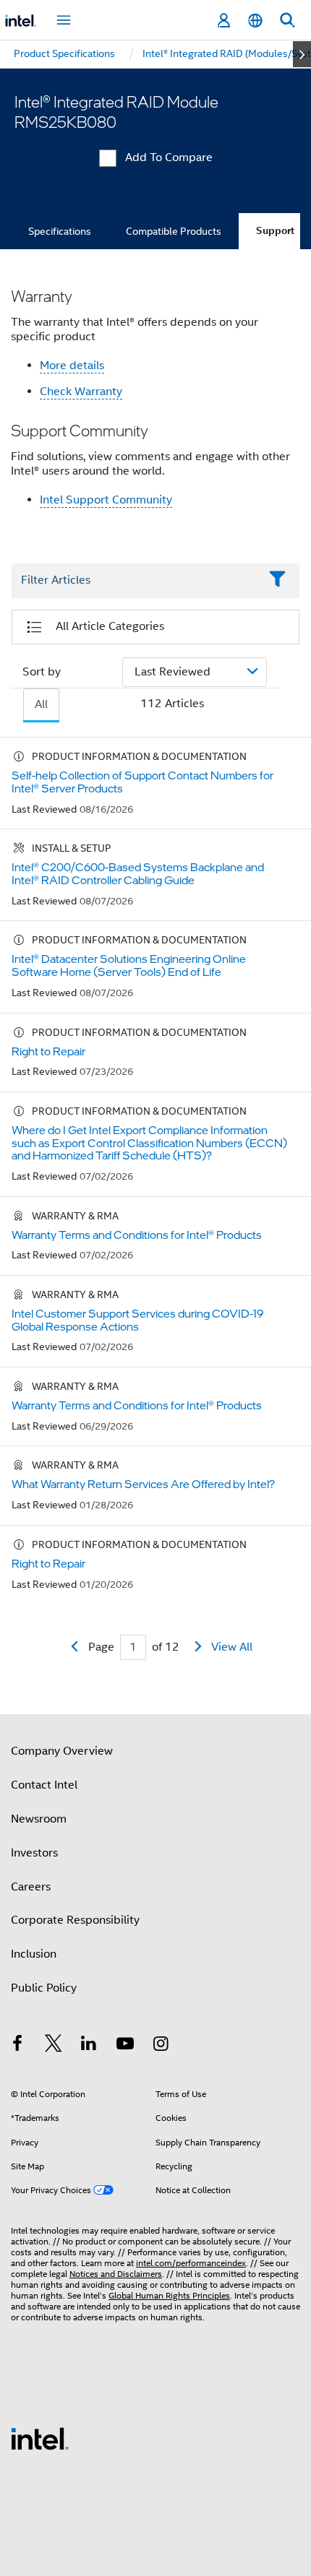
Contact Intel (44, 1785)
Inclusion (34, 1954)
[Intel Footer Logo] (40, 2438)
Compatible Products (174, 231)
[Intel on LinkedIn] (89, 2046)
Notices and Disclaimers (116, 2274)
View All (232, 1647)
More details (72, 366)
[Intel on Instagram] (161, 2046)
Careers (31, 1887)
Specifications (60, 231)
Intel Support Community (106, 500)
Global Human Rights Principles (169, 2295)
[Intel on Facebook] (17, 2046)
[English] (255, 21)
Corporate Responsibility (75, 1920)
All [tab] (41, 704)
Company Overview (62, 1751)
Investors (34, 1853)
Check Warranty (81, 392)
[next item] (302, 54)
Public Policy (44, 1988)
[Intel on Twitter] (54, 2046)
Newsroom (39, 1819)
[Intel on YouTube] (125, 2046)
